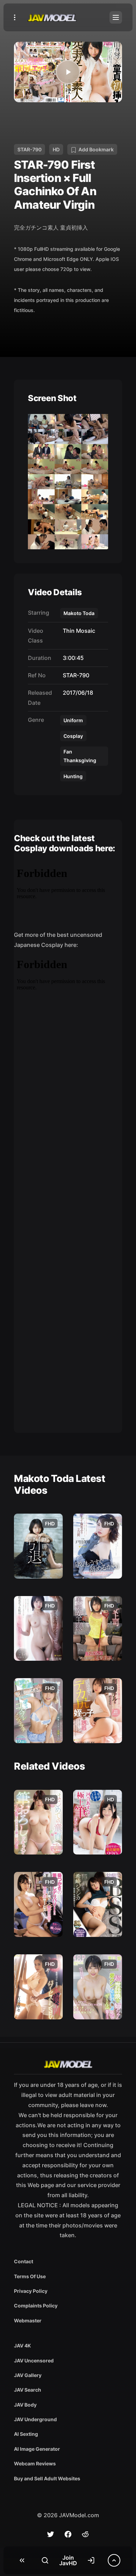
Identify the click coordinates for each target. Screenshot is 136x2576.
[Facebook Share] (68, 2534)
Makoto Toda (79, 613)
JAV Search (28, 2390)
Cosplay (73, 736)
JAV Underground (35, 2419)
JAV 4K (22, 2346)
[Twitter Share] (51, 2534)
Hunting (73, 776)
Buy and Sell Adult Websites (47, 2478)
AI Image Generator (37, 2449)
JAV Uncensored (34, 2360)
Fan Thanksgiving (80, 756)
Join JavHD (68, 2560)
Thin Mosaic (78, 631)
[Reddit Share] (85, 2534)
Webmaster (28, 2320)
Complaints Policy (36, 2306)
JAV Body (25, 2405)
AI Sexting (26, 2434)
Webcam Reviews (35, 2463)
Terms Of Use (30, 2276)
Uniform (73, 720)
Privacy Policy (31, 2291)
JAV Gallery (28, 2375)
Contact (24, 2261)
